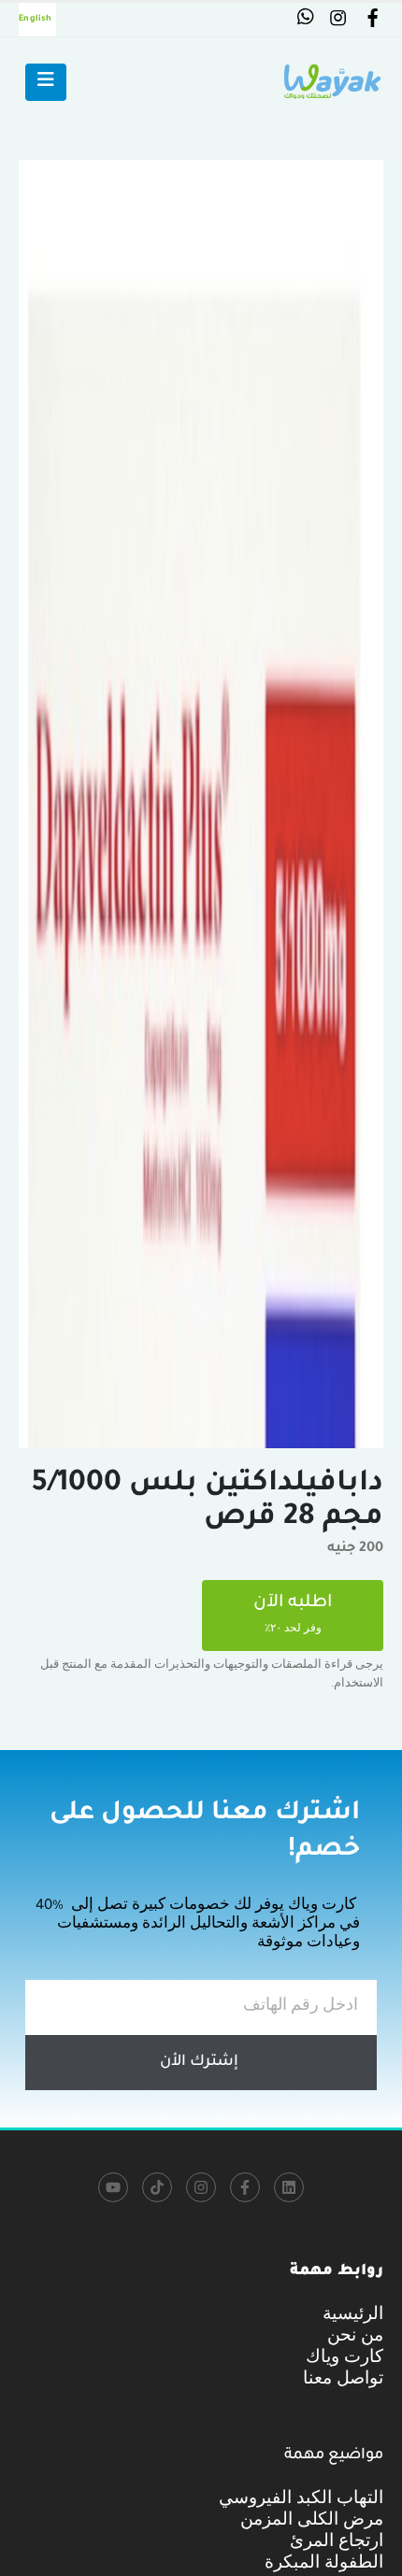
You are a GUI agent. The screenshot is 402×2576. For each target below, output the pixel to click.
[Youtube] (113, 2187)
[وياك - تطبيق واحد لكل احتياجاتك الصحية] (332, 82)
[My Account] (372, 22)
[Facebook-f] (245, 2187)
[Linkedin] (289, 2187)
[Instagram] (201, 2187)
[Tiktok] (157, 2187)
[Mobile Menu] (46, 82)
